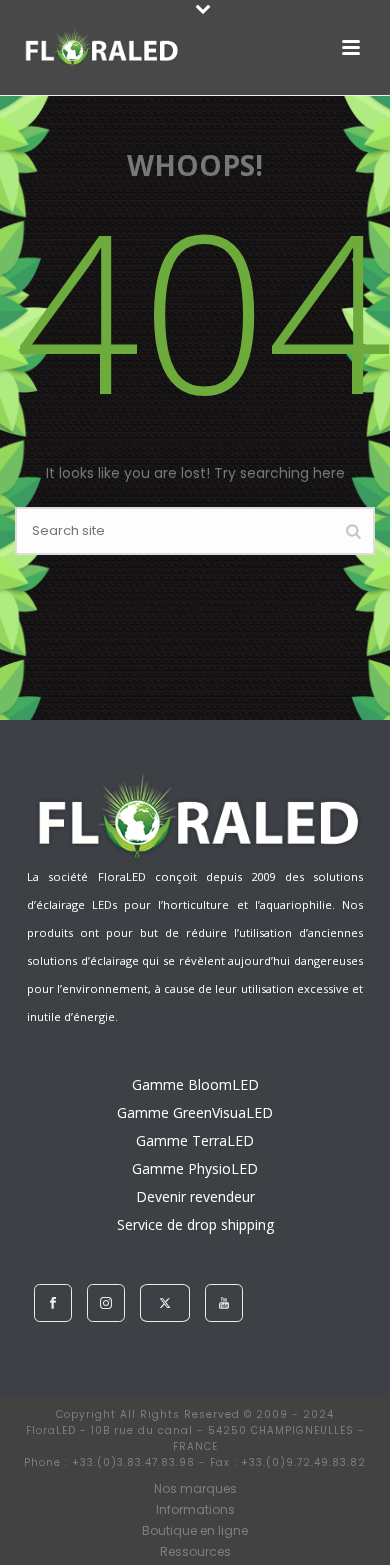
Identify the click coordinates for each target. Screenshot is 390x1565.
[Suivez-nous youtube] (224, 1303)
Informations (195, 1510)
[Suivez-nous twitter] (165, 1303)
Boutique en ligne (195, 1531)
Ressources (195, 1552)
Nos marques (195, 1489)
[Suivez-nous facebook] (53, 1303)
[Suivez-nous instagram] (106, 1303)
